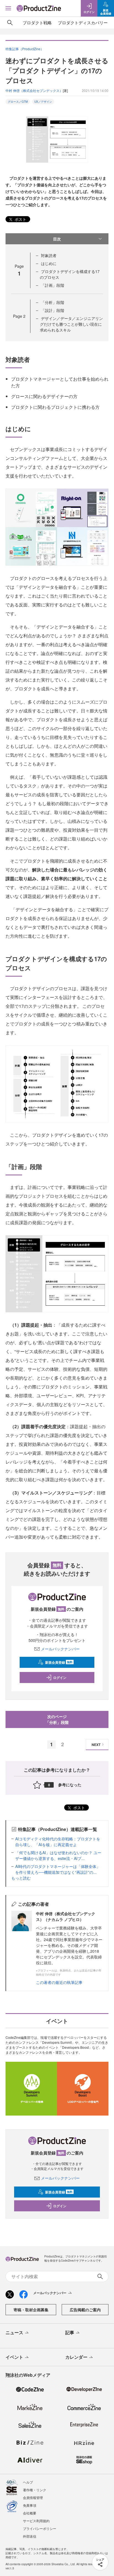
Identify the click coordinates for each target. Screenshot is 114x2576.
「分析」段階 (53, 302)
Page (19, 316)
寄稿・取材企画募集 (31, 2310)
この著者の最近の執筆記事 (59, 1982)
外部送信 (30, 2536)
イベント (14, 2357)
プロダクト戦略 (37, 22)
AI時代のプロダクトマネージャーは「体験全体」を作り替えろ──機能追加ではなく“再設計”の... (58, 1869)
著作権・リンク (35, 2490)
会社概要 (30, 2513)
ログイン (60, 1677)
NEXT (96, 1745)
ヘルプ (28, 2482)
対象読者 (49, 255)
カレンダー (76, 2357)
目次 (57, 239)
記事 (70, 2332)
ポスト (20, 219)
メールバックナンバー (60, 1649)
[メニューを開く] (8, 8)
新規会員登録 (59, 1662)
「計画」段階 (53, 285)
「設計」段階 (53, 310)
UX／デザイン (43, 102)
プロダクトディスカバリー (83, 22)
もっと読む (21, 1878)
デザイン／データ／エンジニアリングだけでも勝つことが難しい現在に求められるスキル (71, 324)
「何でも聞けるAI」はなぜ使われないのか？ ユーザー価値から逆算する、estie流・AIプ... (58, 1855)
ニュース (14, 2332)
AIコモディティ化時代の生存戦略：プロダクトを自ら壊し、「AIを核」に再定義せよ (58, 1842)
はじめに (49, 263)
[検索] (10, 23)
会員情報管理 (33, 2497)
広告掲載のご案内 (85, 2310)
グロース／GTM (18, 102)
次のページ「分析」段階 (57, 1719)
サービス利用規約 (36, 2521)
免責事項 (30, 2505)
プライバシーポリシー (40, 2528)
